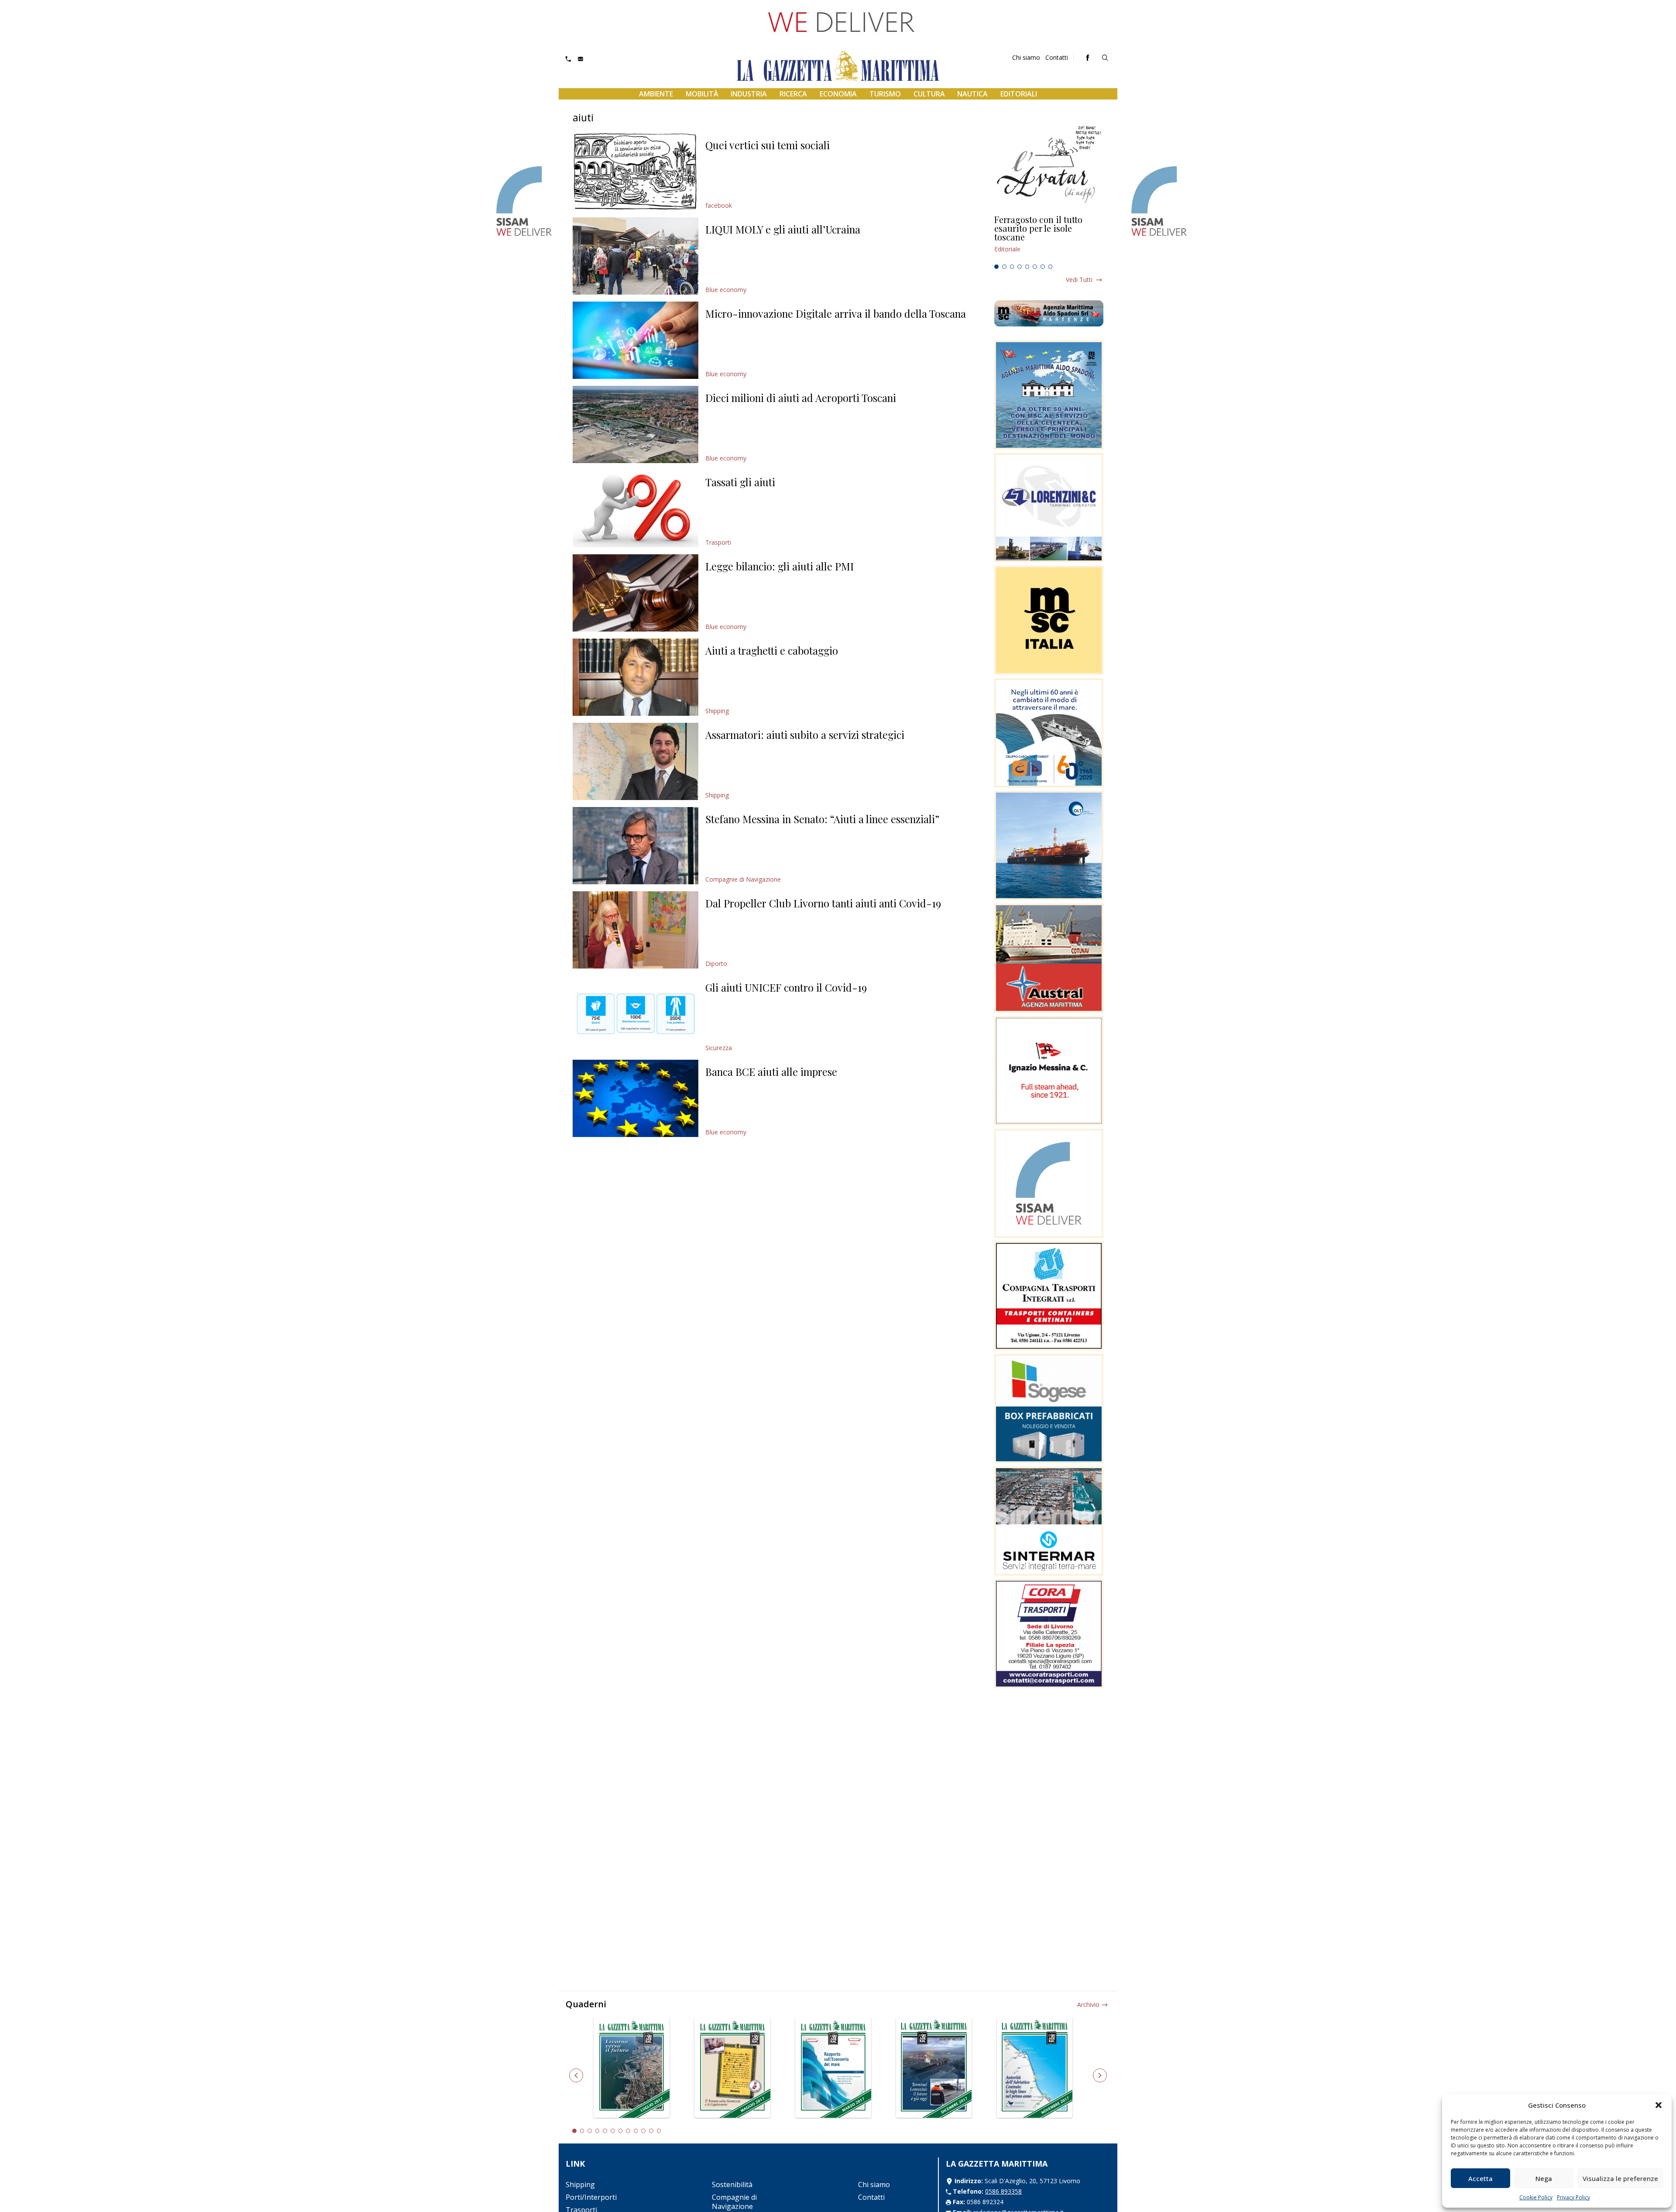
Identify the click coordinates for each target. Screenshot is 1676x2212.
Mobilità (702, 94)
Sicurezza (719, 1048)
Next (1100, 2075)
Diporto (716, 963)
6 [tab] (1035, 267)
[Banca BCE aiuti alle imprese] (635, 1098)
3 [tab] (1012, 267)
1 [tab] (996, 267)
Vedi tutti (1079, 280)
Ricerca (793, 94)
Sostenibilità (732, 2185)
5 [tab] (1027, 267)
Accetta (1480, 2178)
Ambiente (656, 94)
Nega (1544, 2178)
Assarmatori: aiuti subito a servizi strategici (805, 735)
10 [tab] (643, 2131)
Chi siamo (1026, 57)
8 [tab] (1051, 267)
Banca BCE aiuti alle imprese (771, 1072)
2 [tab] (1004, 267)
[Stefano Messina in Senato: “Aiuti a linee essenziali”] (635, 846)
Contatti (1057, 57)
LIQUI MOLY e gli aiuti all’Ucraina (783, 229)
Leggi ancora (1049, 238)
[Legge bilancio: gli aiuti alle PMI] (635, 593)
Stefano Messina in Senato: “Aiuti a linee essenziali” (822, 819)
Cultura (929, 94)
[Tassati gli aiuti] (635, 509)
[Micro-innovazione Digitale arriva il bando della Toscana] (635, 340)
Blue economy (726, 290)
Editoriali (1019, 94)
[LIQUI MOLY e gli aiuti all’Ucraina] (635, 256)
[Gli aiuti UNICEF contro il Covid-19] (635, 1014)
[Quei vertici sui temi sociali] (635, 172)
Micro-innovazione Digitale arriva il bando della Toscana (836, 313)
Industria (749, 94)
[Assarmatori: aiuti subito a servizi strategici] (635, 761)
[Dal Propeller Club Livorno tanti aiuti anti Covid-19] (635, 930)
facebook (719, 205)
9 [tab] (636, 2131)
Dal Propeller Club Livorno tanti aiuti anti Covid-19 (823, 903)
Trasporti (718, 542)
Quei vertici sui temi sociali (768, 145)
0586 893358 (1003, 2191)
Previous (576, 2075)
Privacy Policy (1573, 2197)
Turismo (885, 94)
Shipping (717, 711)
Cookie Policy (1536, 2197)
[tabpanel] (1049, 238)
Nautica (972, 94)
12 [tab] (659, 2131)
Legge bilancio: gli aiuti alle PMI (780, 566)
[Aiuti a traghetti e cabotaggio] (635, 677)
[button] (1659, 2105)
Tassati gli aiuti (740, 482)
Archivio (1088, 2004)
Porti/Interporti (591, 2197)
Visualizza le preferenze (1620, 2178)
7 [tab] (1043, 267)
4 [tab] (1020, 267)
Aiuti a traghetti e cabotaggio (772, 650)
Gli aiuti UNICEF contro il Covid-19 (786, 987)
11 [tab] (651, 2131)
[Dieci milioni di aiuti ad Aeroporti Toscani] (635, 424)
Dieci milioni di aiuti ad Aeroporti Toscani (801, 398)
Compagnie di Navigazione (743, 879)
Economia (838, 94)
